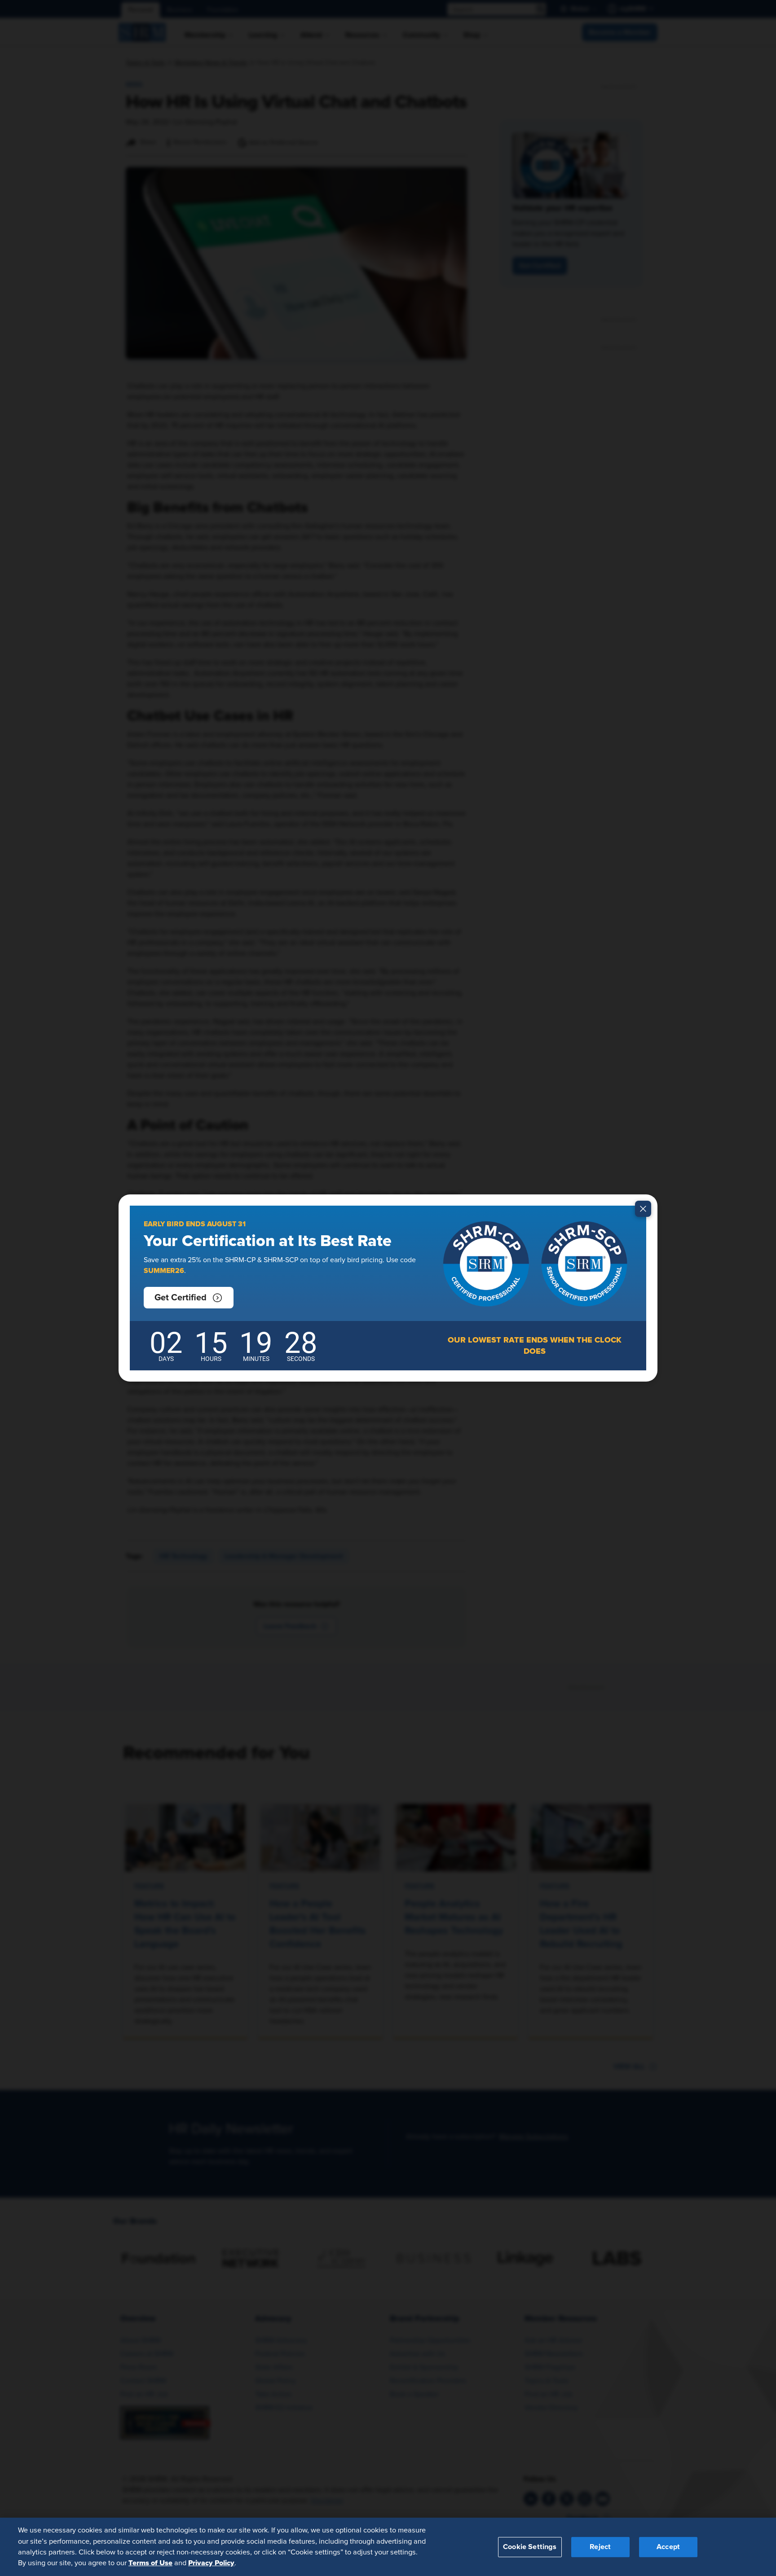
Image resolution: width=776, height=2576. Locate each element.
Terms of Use (150, 2563)
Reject (600, 2546)
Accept (668, 2546)
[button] (189, 1298)
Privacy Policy (211, 2563)
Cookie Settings (530, 2546)
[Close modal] (643, 1209)
